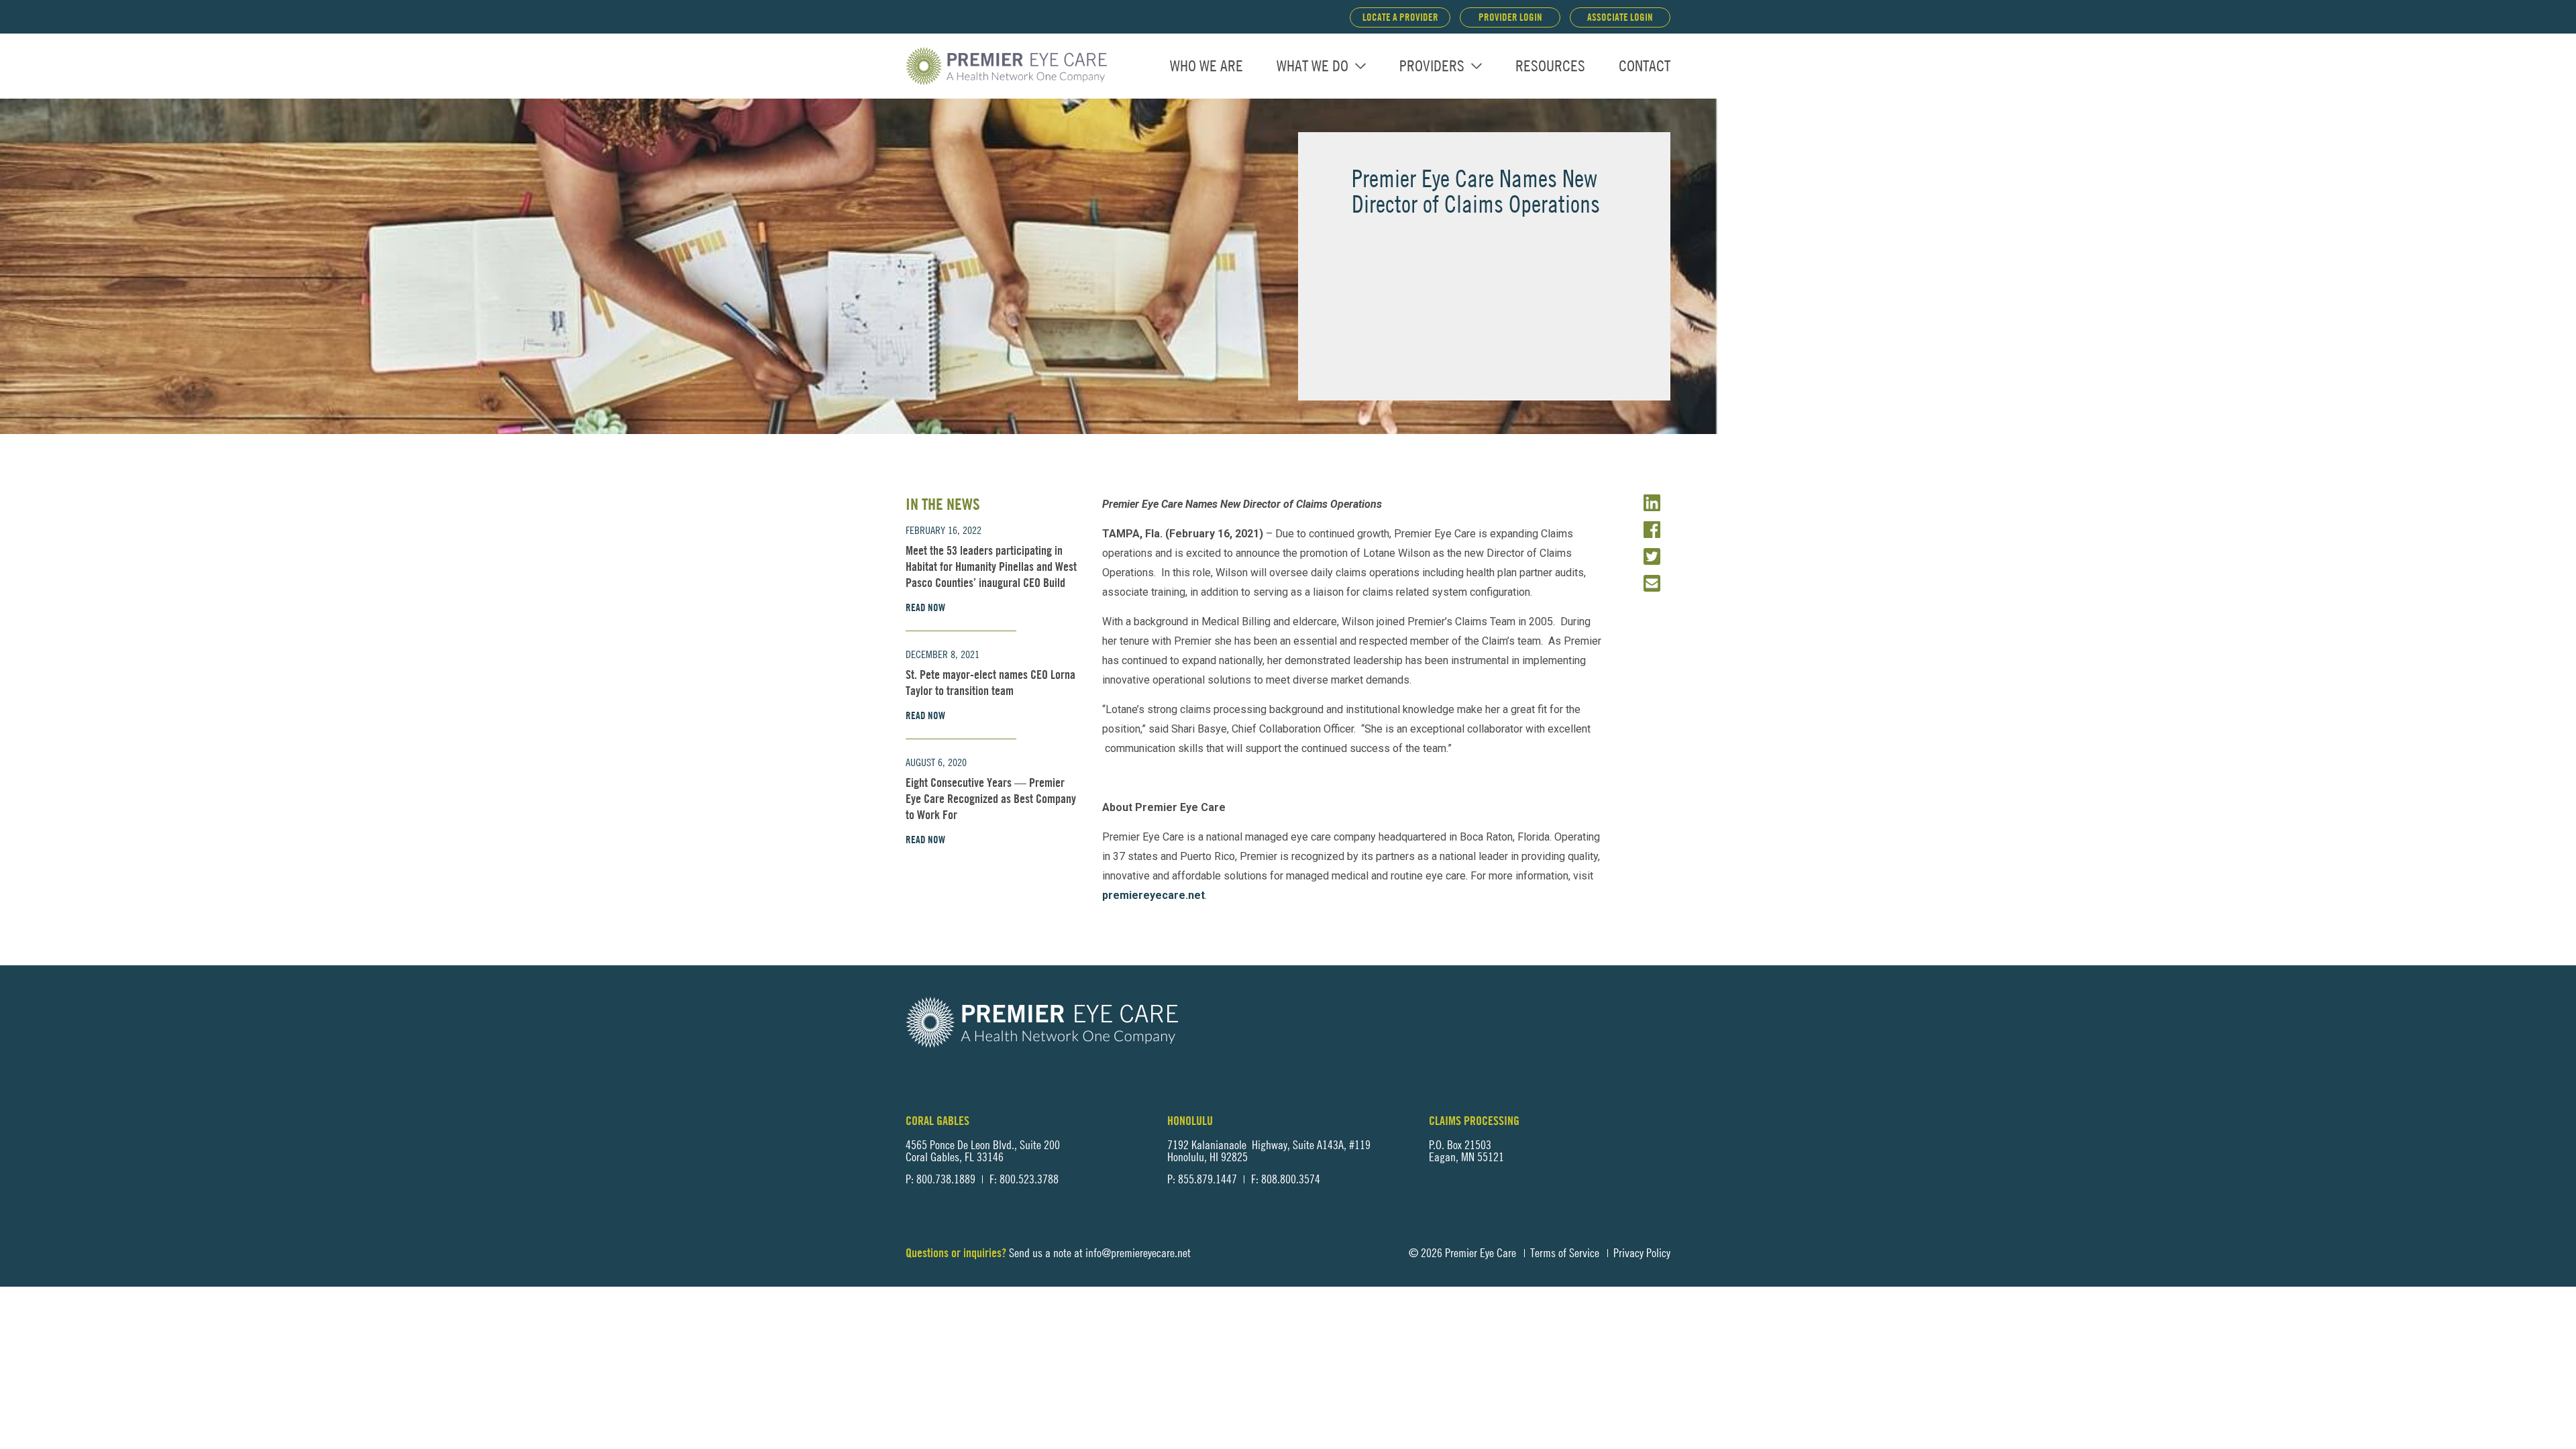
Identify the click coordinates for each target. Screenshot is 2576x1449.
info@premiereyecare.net (1138, 1253)
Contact (1645, 66)
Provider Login (1510, 17)
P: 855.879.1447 (1202, 1179)
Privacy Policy (1642, 1253)
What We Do (1312, 66)
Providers (1432, 66)
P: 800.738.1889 (941, 1179)
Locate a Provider (1400, 17)
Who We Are (1206, 66)
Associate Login (1620, 17)
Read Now (925, 608)
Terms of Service (1565, 1253)
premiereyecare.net (1153, 895)
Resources (1550, 66)
